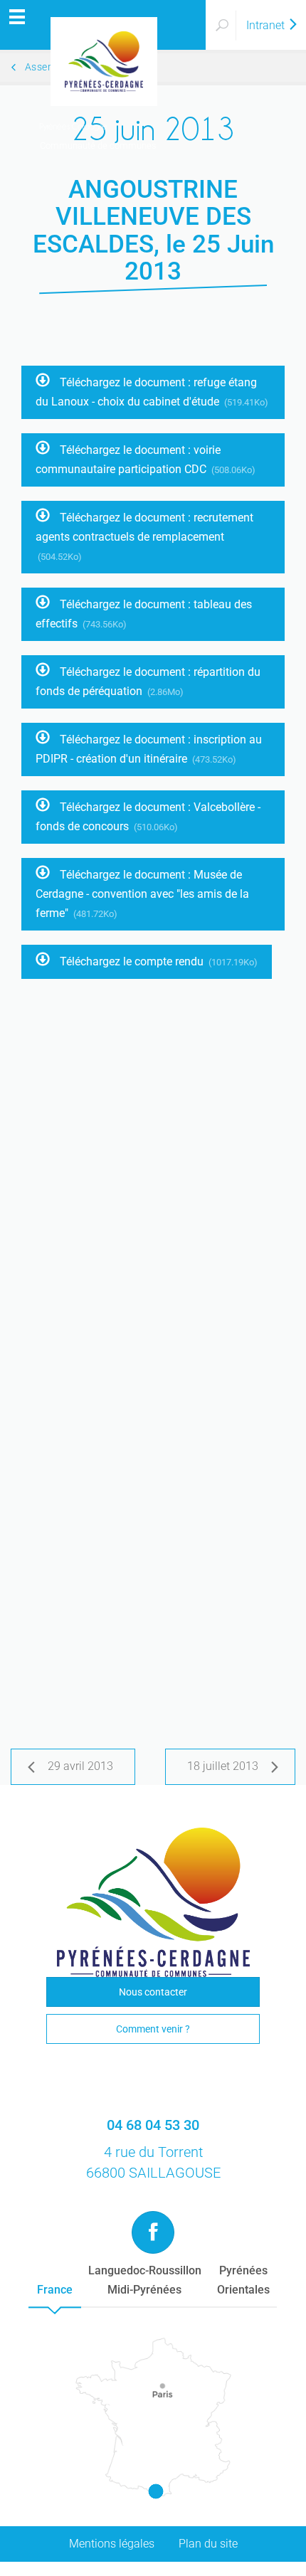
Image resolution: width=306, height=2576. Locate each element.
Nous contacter (153, 1992)
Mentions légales (112, 2544)
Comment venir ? (153, 2029)
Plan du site (208, 2544)
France (55, 2290)
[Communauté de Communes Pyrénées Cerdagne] (103, 25)
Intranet (267, 25)
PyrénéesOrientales (243, 2280)
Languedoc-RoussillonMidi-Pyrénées (145, 2280)
